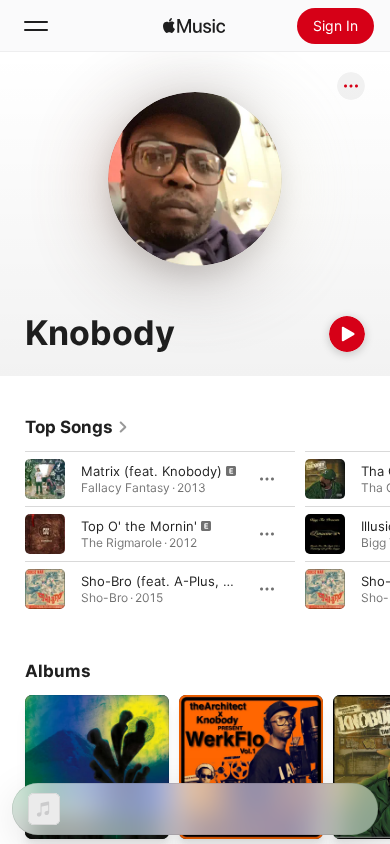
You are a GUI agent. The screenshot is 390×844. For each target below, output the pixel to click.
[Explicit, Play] (45, 479)
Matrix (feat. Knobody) (151, 471)
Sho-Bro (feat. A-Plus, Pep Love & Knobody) (219, 581)
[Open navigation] (36, 26)
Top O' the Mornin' (139, 526)
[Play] (347, 334)
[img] (194, 26)
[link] (77, 427)
